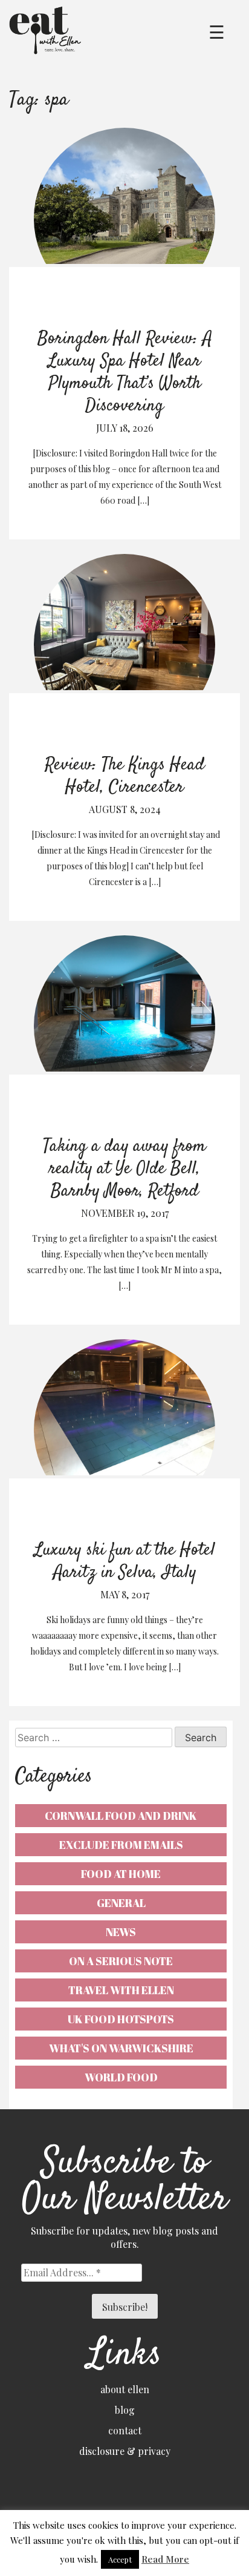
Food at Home (121, 1874)
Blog (125, 2410)
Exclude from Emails (121, 1845)
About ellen (125, 2389)
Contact (125, 2430)
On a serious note (121, 1961)
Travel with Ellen (121, 1990)
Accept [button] (120, 2559)
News (121, 1932)
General (121, 1903)
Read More (165, 2559)
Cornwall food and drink (121, 1816)
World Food (121, 2077)
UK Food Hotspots (121, 2019)
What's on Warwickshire (121, 2048)
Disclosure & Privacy (125, 2451)
